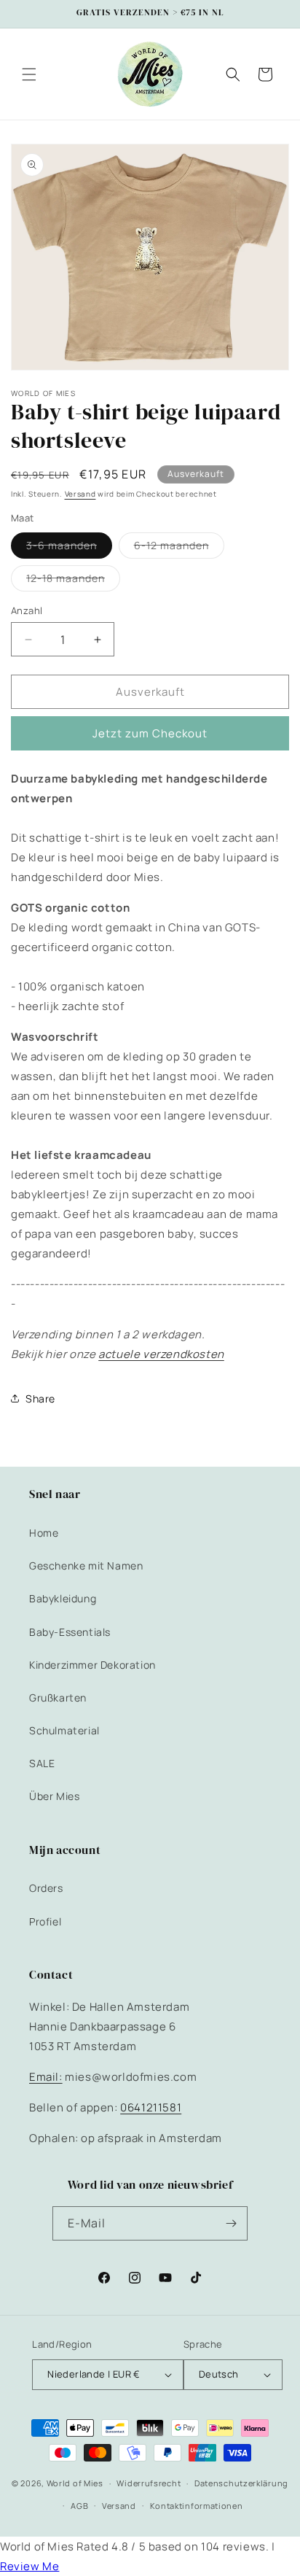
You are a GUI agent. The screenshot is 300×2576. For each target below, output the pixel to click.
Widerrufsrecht (149, 2483)
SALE (42, 1763)
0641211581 (151, 2107)
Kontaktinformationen (197, 2506)
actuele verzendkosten (161, 1354)
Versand (80, 494)
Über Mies (54, 1796)
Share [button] (40, 1398)
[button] (29, 74)
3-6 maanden (69, 548)
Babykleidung (63, 1598)
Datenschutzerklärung (241, 2483)
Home (44, 1533)
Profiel (45, 1921)
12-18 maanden (73, 581)
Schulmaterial (64, 1730)
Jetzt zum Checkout (150, 733)
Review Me (29, 2566)
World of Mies (75, 2483)
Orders (46, 1888)
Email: (46, 2077)
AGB (79, 2506)
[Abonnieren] (231, 2223)
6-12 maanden (179, 548)
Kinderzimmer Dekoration (92, 1665)
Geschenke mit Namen (86, 1566)
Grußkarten (58, 1698)
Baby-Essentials (70, 1632)
